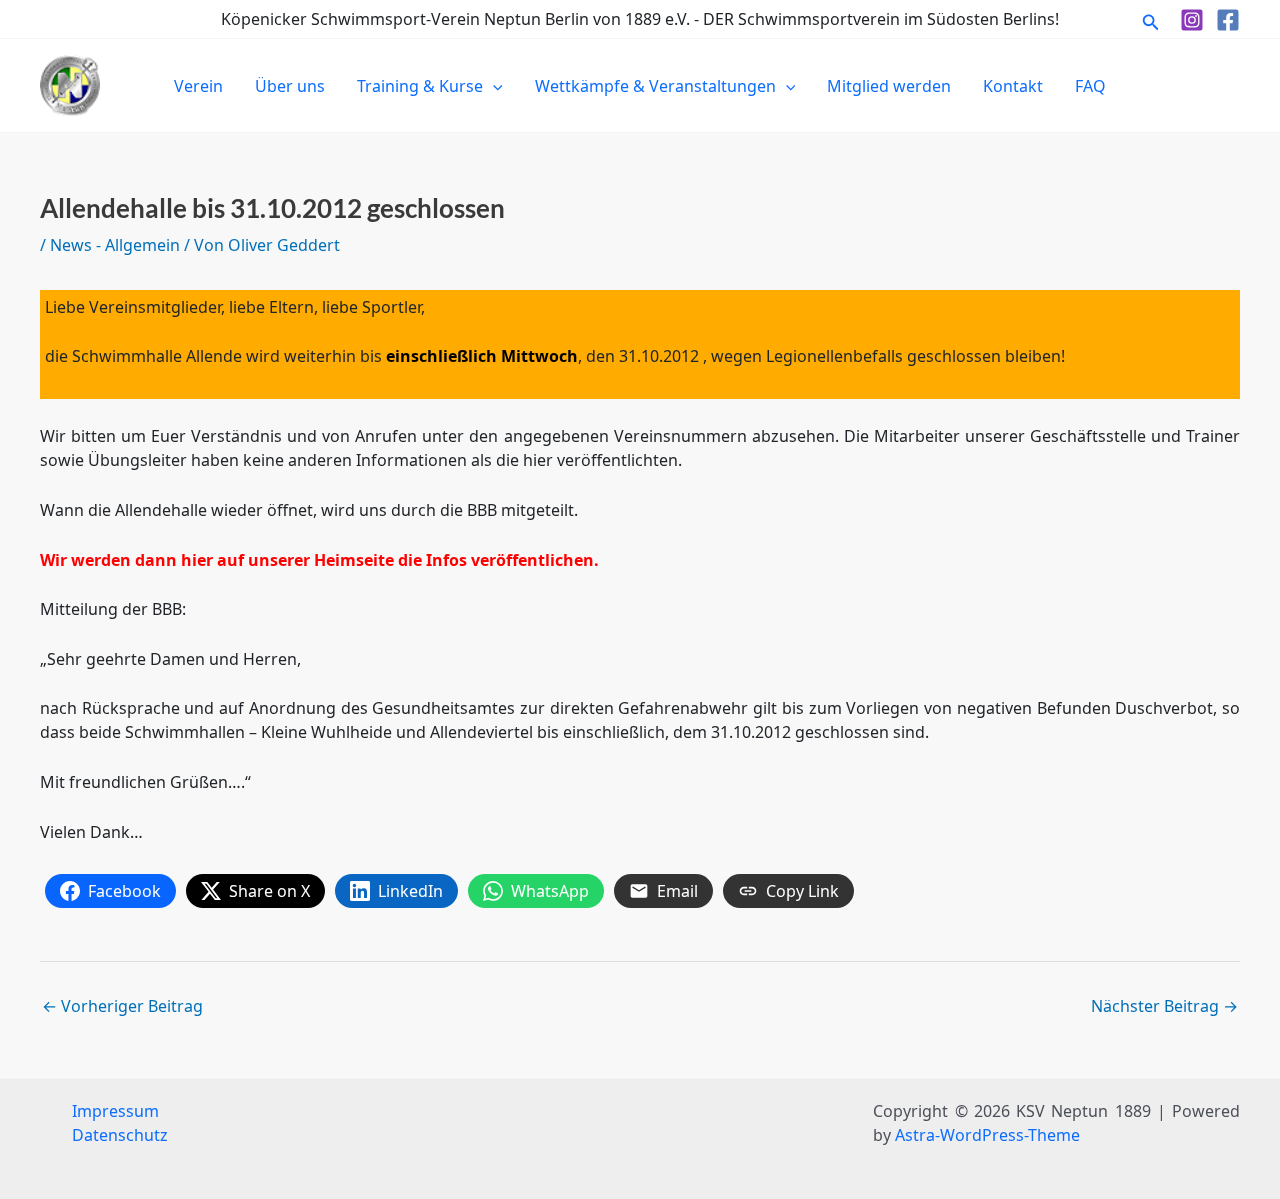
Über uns (290, 86)
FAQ (1090, 86)
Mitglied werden (889, 86)
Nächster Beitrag (1164, 1006)
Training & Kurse (420, 86)
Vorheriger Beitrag (122, 1006)
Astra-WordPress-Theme (987, 1135)
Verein (198, 86)
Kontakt (1013, 86)
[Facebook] (1228, 20)
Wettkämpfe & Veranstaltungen (655, 86)
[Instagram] (1192, 20)
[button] (1151, 19)
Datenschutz (120, 1135)
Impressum (115, 1111)
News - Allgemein (115, 245)
